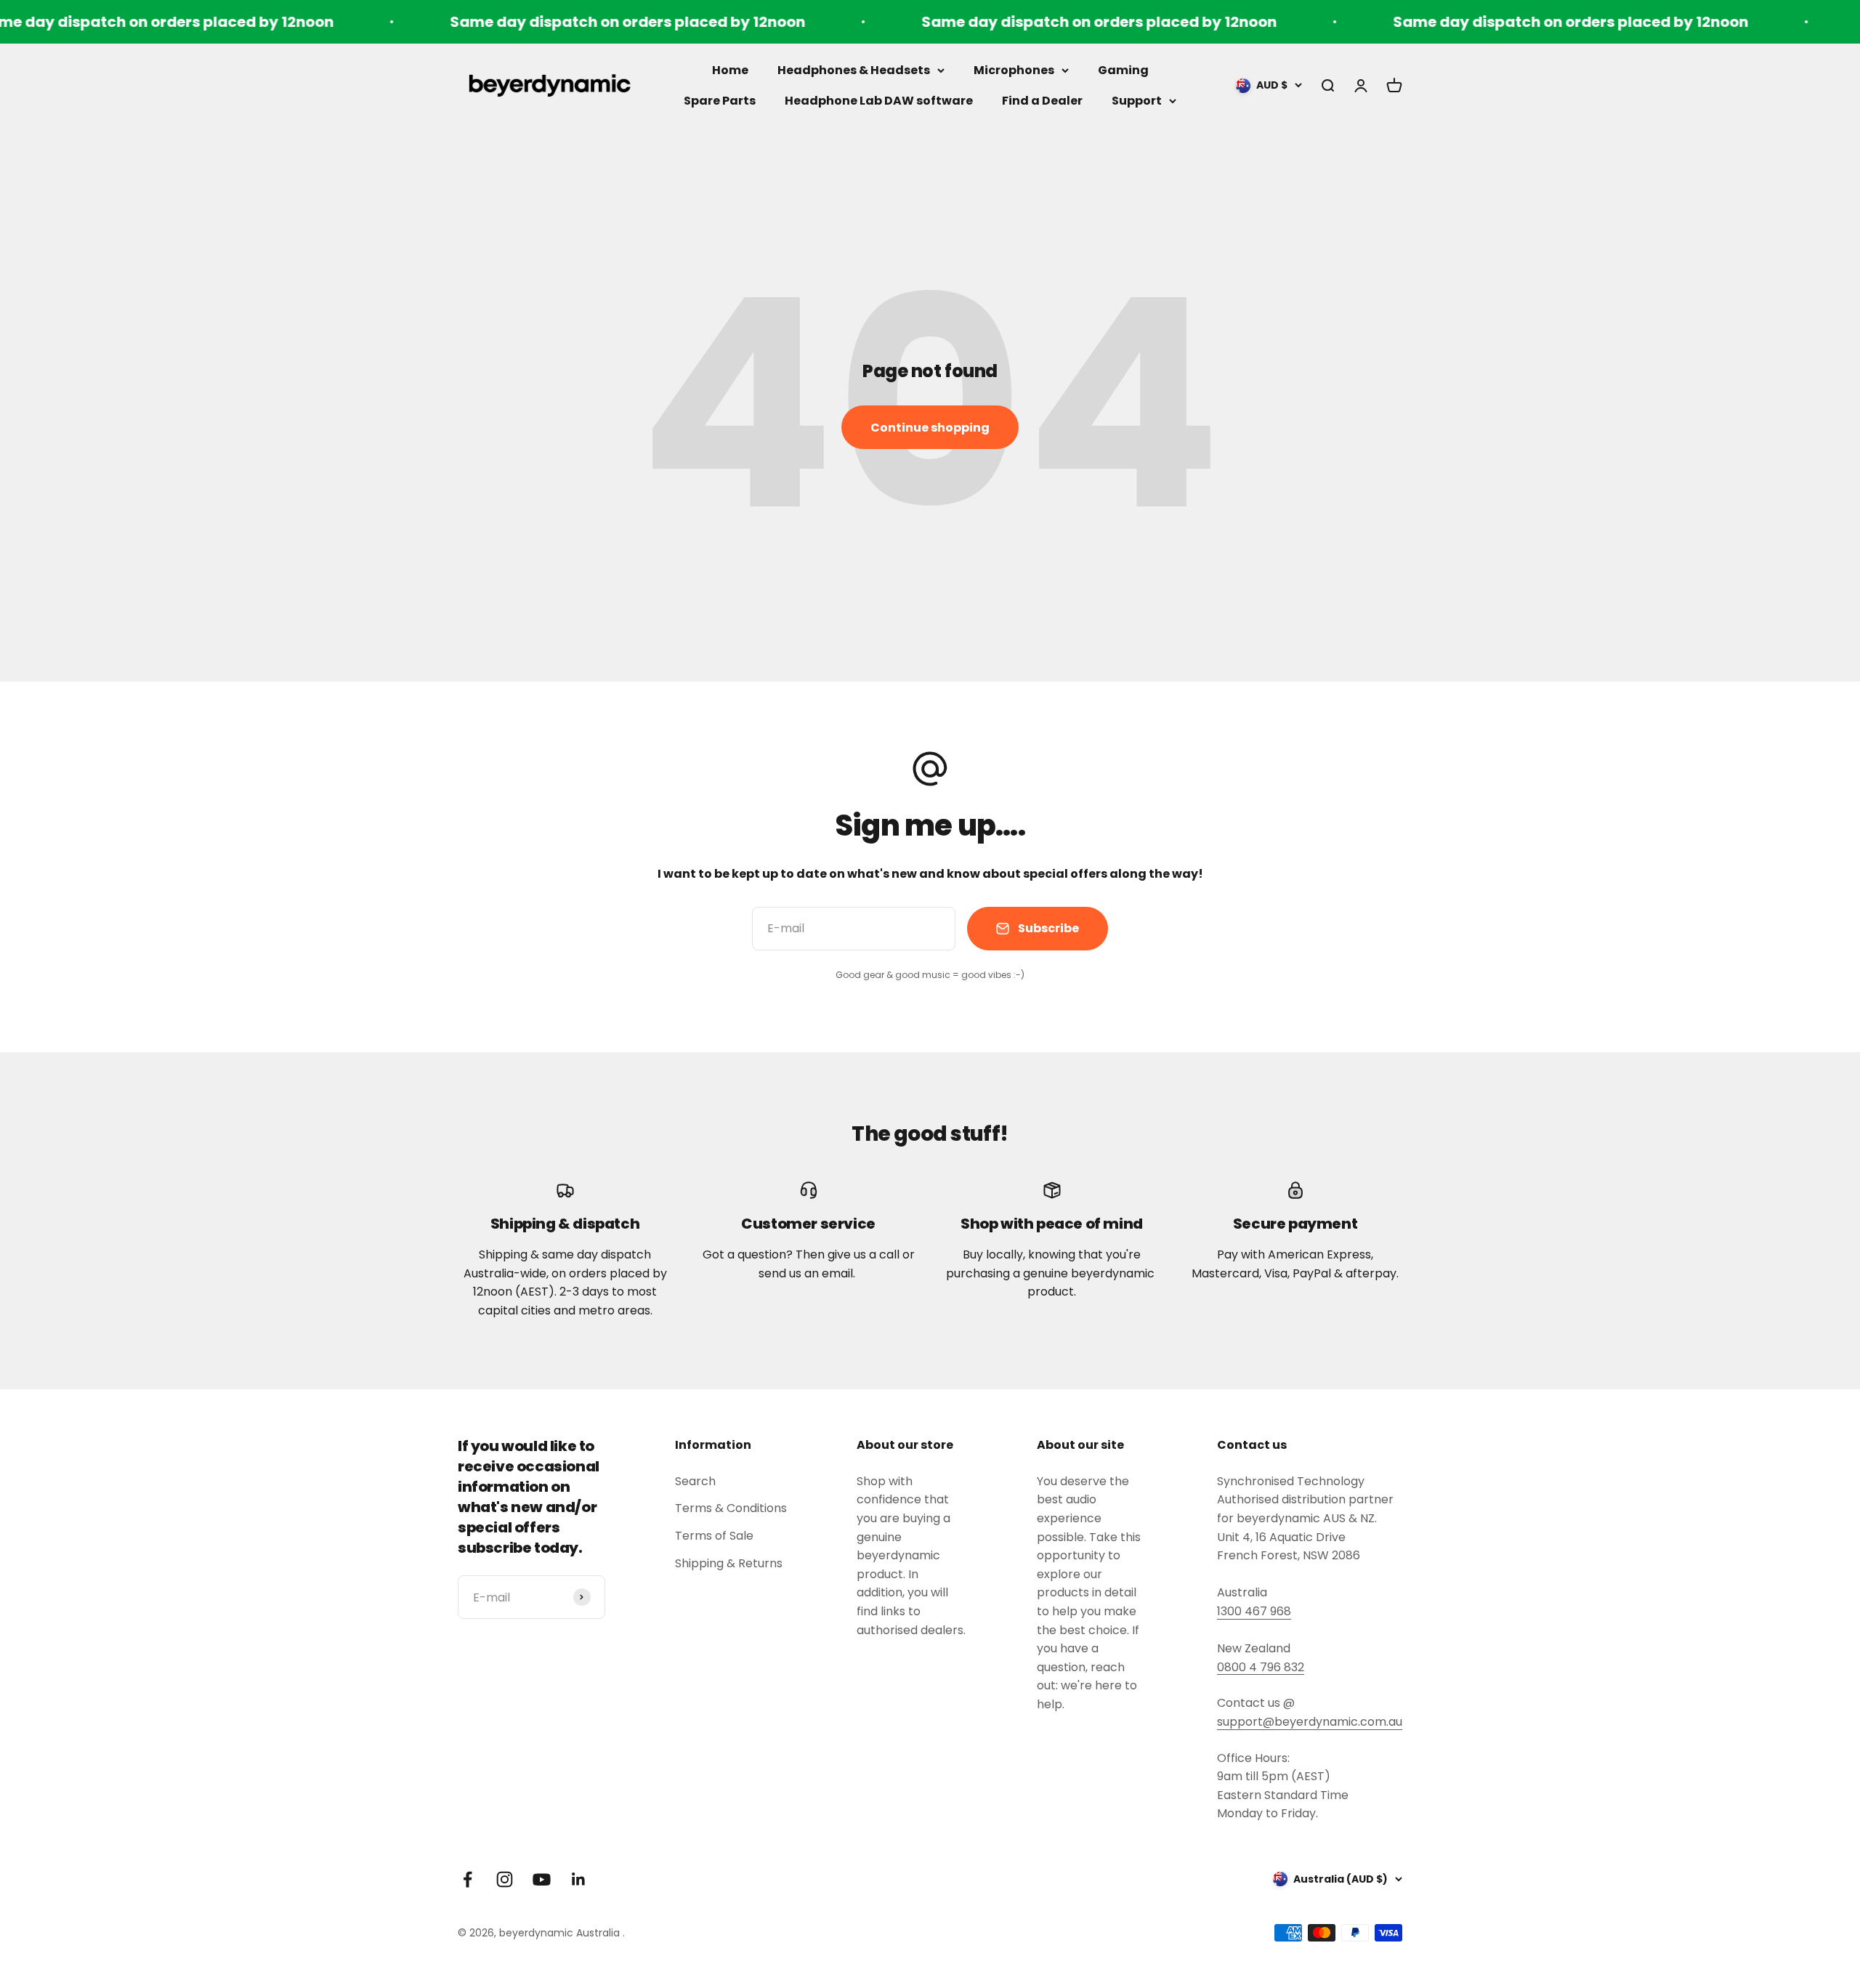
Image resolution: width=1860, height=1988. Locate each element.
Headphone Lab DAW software (879, 101)
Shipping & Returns (729, 1563)
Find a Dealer (1042, 101)
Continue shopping (930, 428)
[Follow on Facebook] (468, 1879)
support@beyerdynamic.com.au (1310, 1722)
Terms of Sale (714, 1536)
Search (695, 1481)
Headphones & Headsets (854, 70)
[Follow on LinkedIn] (579, 1879)
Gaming (1123, 70)
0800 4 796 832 (1261, 1667)
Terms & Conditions (731, 1508)
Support (1137, 101)
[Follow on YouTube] (542, 1879)
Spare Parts (720, 101)
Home (730, 70)
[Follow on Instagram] (505, 1879)
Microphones (1014, 70)
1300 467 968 (1254, 1611)
